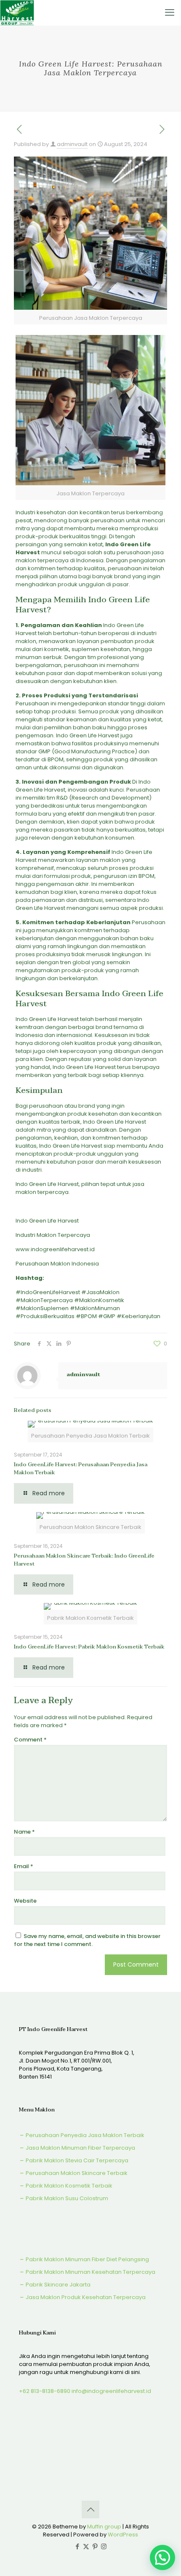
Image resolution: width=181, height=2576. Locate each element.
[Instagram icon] (104, 2546)
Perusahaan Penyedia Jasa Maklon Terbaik (84, 2135)
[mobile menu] (170, 13)
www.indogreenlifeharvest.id (55, 1249)
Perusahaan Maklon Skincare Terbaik (76, 2173)
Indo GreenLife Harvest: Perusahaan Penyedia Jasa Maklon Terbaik (81, 1469)
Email (24, 1866)
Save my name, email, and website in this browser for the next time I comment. (87, 1940)
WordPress (123, 2535)
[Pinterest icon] (95, 2546)
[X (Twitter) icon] (86, 2546)
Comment (30, 1740)
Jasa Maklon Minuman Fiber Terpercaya (80, 2148)
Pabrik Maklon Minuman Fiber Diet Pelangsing (87, 2259)
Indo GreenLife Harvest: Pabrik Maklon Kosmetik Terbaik (89, 1647)
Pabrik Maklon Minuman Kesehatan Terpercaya (90, 2272)
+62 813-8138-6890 (45, 2391)
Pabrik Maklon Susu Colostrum (66, 2198)
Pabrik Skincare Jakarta (57, 2285)
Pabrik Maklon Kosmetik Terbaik (68, 2186)
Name (24, 1832)
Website (25, 1901)
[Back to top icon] (90, 2510)
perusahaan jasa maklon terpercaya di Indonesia (90, 556)
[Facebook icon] (77, 2546)
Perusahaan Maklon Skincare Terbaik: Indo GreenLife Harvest (84, 1560)
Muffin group (104, 2527)
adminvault (72, 144)
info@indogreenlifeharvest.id (111, 2391)
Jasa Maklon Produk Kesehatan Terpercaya (85, 2297)
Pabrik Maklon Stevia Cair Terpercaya (76, 2160)
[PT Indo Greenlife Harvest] (17, 13)
